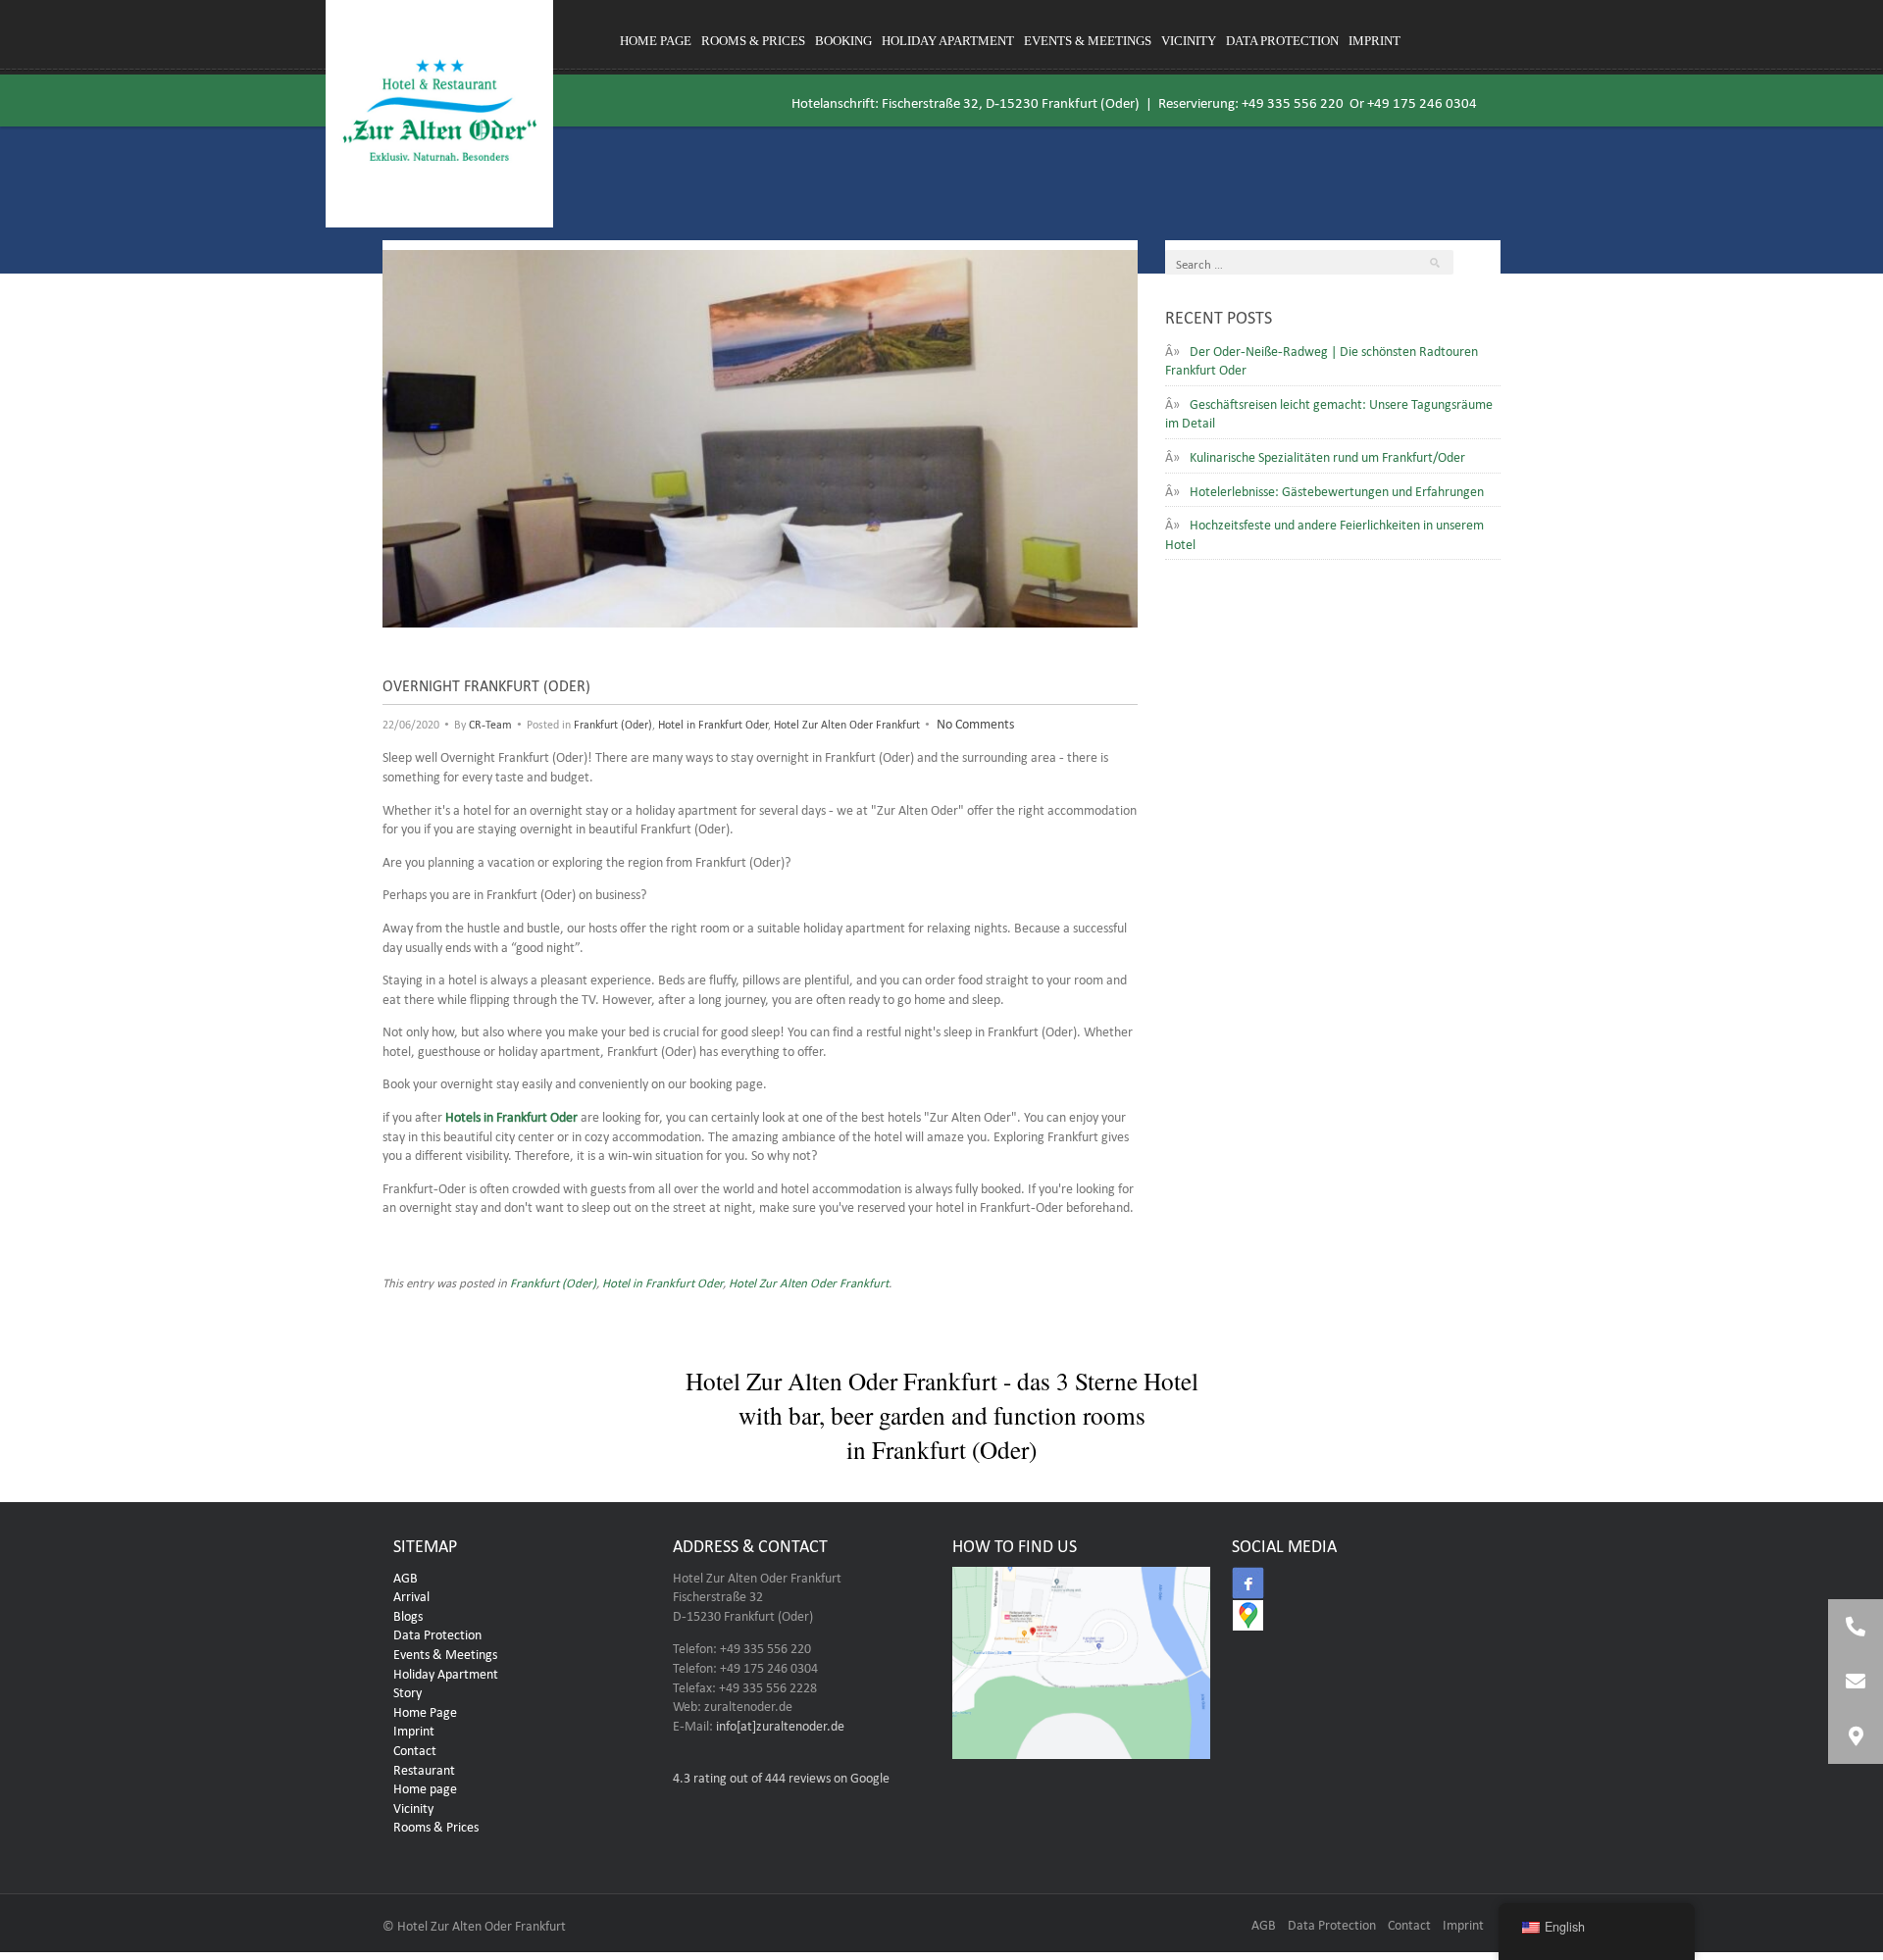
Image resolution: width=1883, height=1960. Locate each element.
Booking (843, 41)
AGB (406, 1576)
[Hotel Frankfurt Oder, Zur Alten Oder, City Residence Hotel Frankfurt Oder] (439, 114)
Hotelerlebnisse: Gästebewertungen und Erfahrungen (1337, 489)
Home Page (425, 1710)
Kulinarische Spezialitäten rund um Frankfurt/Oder (1327, 455)
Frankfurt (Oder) (613, 723)
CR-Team (490, 723)
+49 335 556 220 (1293, 101)
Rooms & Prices (753, 41)
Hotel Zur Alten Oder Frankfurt (847, 723)
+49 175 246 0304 (1422, 101)
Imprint (1374, 41)
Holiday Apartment (948, 41)
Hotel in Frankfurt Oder (713, 723)
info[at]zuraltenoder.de (780, 1724)
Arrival (411, 1594)
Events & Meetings (1088, 41)
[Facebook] (1248, 1583)
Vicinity (1189, 41)
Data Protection (1282, 41)
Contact (415, 1748)
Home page (656, 41)
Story (407, 1690)
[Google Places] (1248, 1615)
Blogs (408, 1614)
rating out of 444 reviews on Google (781, 1776)
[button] (1856, 1736)
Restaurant (424, 1768)
